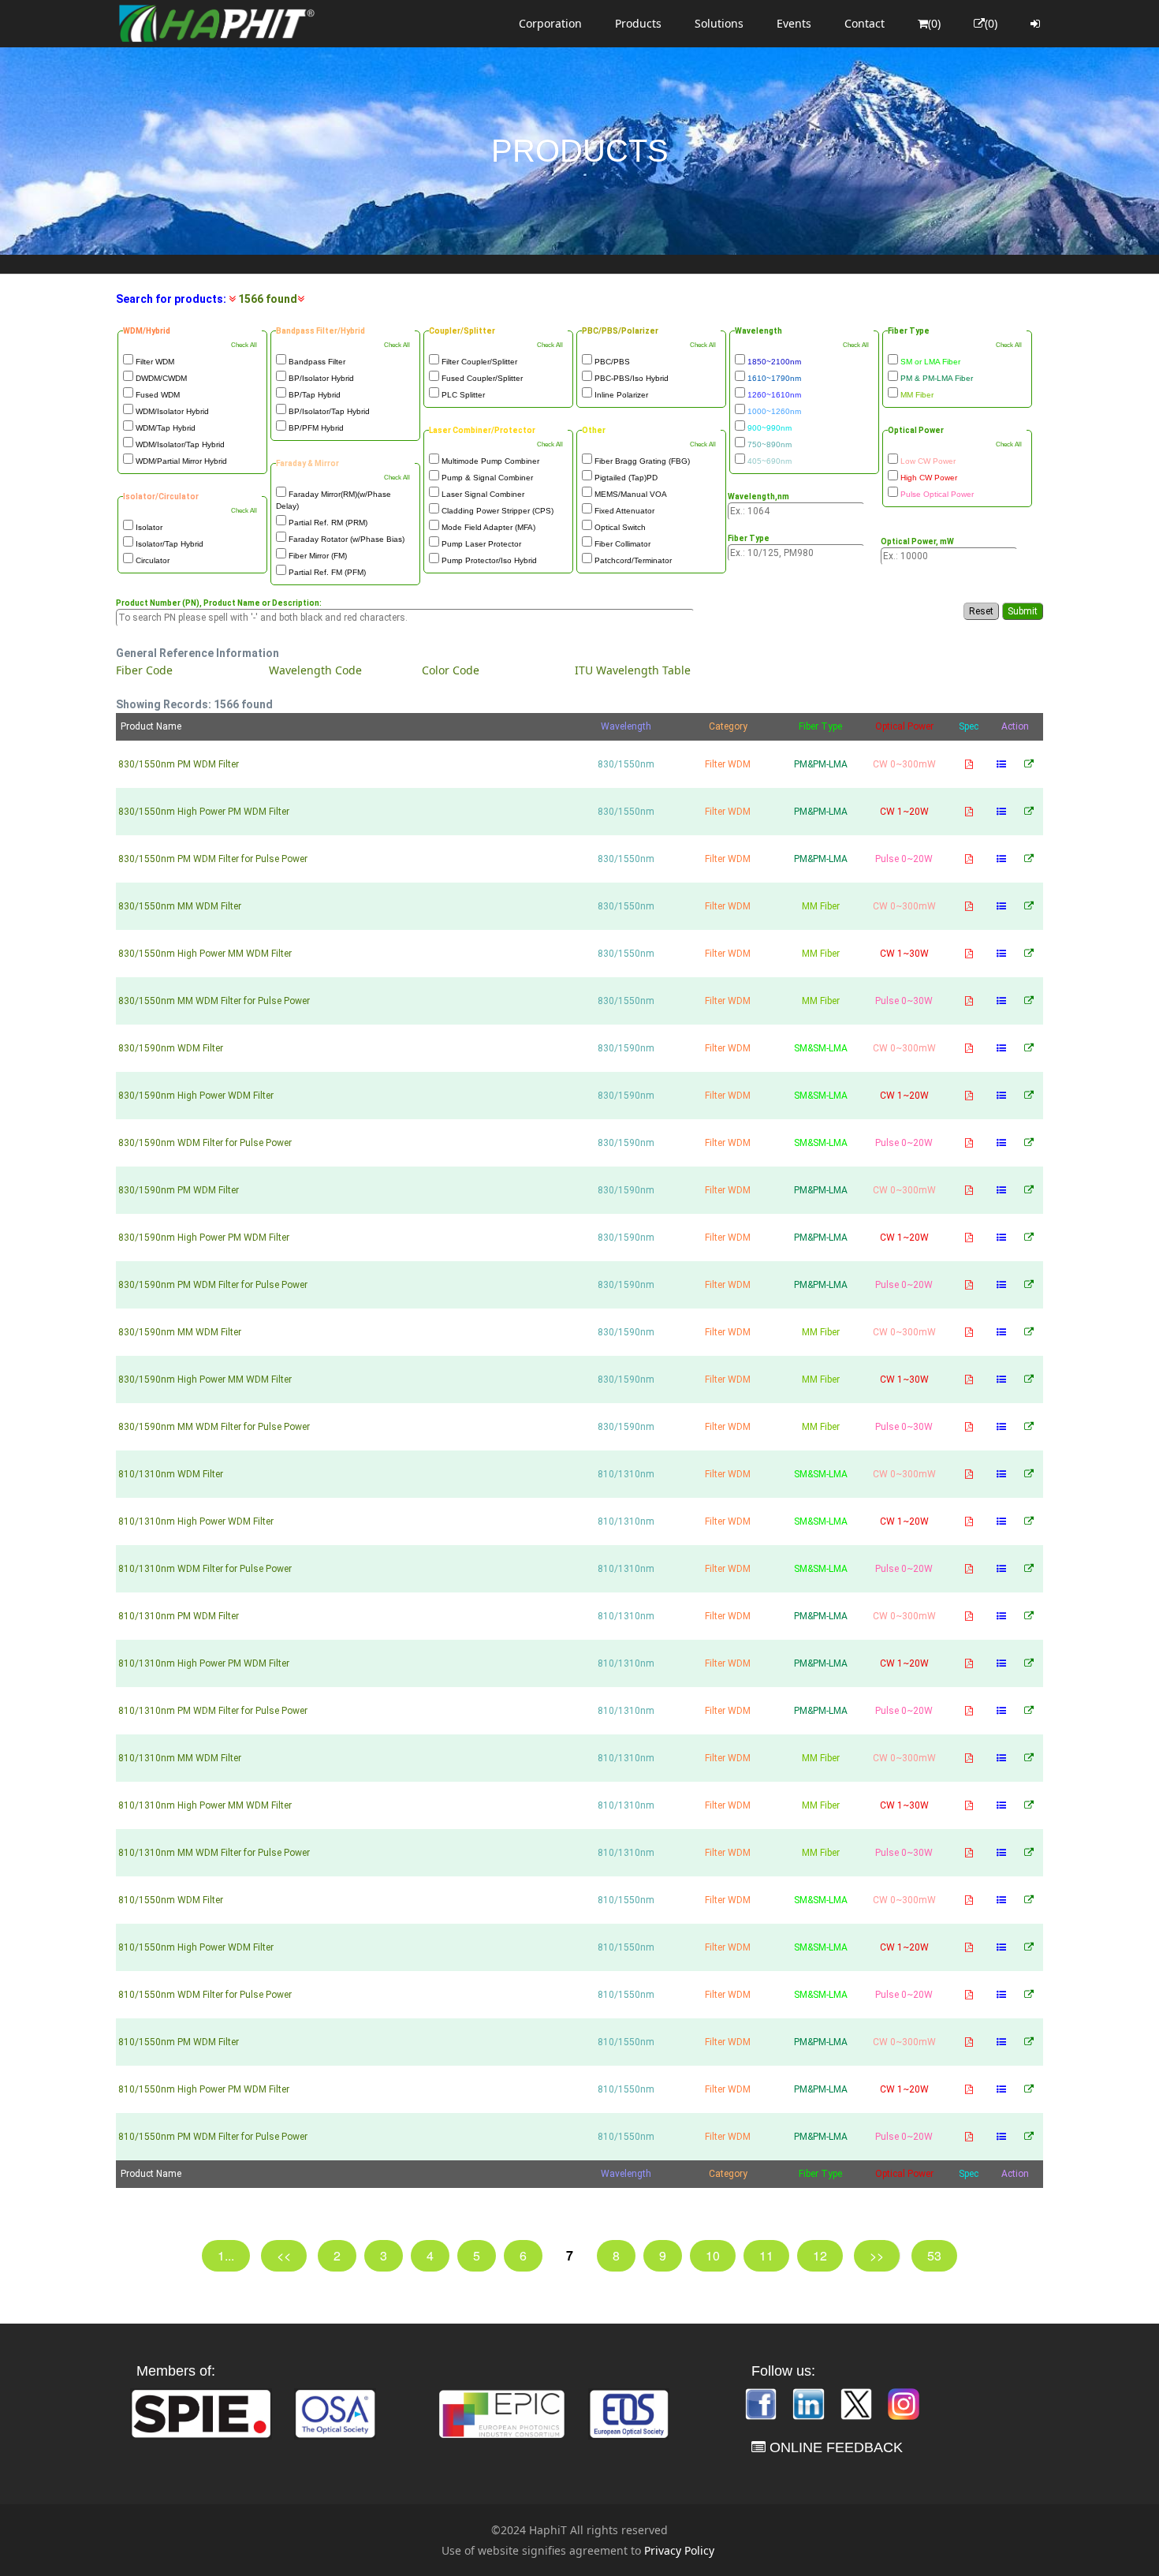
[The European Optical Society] (629, 2412)
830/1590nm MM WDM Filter (180, 1332)
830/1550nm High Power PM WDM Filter (204, 812)
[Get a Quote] (1029, 764)
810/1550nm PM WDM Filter (179, 2042)
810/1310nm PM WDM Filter (179, 1616)
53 (934, 2255)
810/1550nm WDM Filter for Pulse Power (205, 1995)
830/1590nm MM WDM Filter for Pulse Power (214, 1427)
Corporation (550, 23)
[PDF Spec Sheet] (969, 764)
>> (877, 2255)
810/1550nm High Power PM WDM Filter (204, 2089)
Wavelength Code (315, 670)
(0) (934, 23)
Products (638, 23)
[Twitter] (858, 2403)
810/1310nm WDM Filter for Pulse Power (205, 1569)
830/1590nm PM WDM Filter (179, 1190)
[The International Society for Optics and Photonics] (201, 2412)
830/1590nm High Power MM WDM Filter (205, 1379)
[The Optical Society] (335, 2412)
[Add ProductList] (1001, 764)
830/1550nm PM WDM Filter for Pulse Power (213, 859)
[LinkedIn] (810, 2403)
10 (713, 2255)
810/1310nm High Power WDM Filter (196, 1521)
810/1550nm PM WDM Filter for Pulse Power (213, 2137)
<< (284, 2255)
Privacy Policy (679, 2550)
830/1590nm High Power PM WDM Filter (204, 1238)
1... (226, 2255)
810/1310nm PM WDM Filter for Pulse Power (213, 1711)
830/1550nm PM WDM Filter (179, 764)
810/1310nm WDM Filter (171, 1474)
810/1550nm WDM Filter (171, 1900)
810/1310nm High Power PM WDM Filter (204, 1663)
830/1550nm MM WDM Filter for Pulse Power (214, 1001)
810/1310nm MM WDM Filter (180, 1758)
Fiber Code (144, 670)
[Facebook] (762, 2403)
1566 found (266, 299)
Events (794, 23)
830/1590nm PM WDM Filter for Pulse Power (213, 1285)
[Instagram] (904, 2403)
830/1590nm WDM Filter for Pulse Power (205, 1143)
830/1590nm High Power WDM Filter (196, 1096)
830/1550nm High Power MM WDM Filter (205, 954)
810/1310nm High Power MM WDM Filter (205, 1805)
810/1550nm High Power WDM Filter (196, 1947)
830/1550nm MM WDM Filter (180, 906)
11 (766, 2255)
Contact (865, 23)
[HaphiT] (217, 24)
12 (820, 2255)
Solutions (719, 23)
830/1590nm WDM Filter (171, 1048)
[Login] (1035, 24)
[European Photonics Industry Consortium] (502, 2412)
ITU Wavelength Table (633, 670)
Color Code (451, 670)
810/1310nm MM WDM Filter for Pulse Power (214, 1853)
